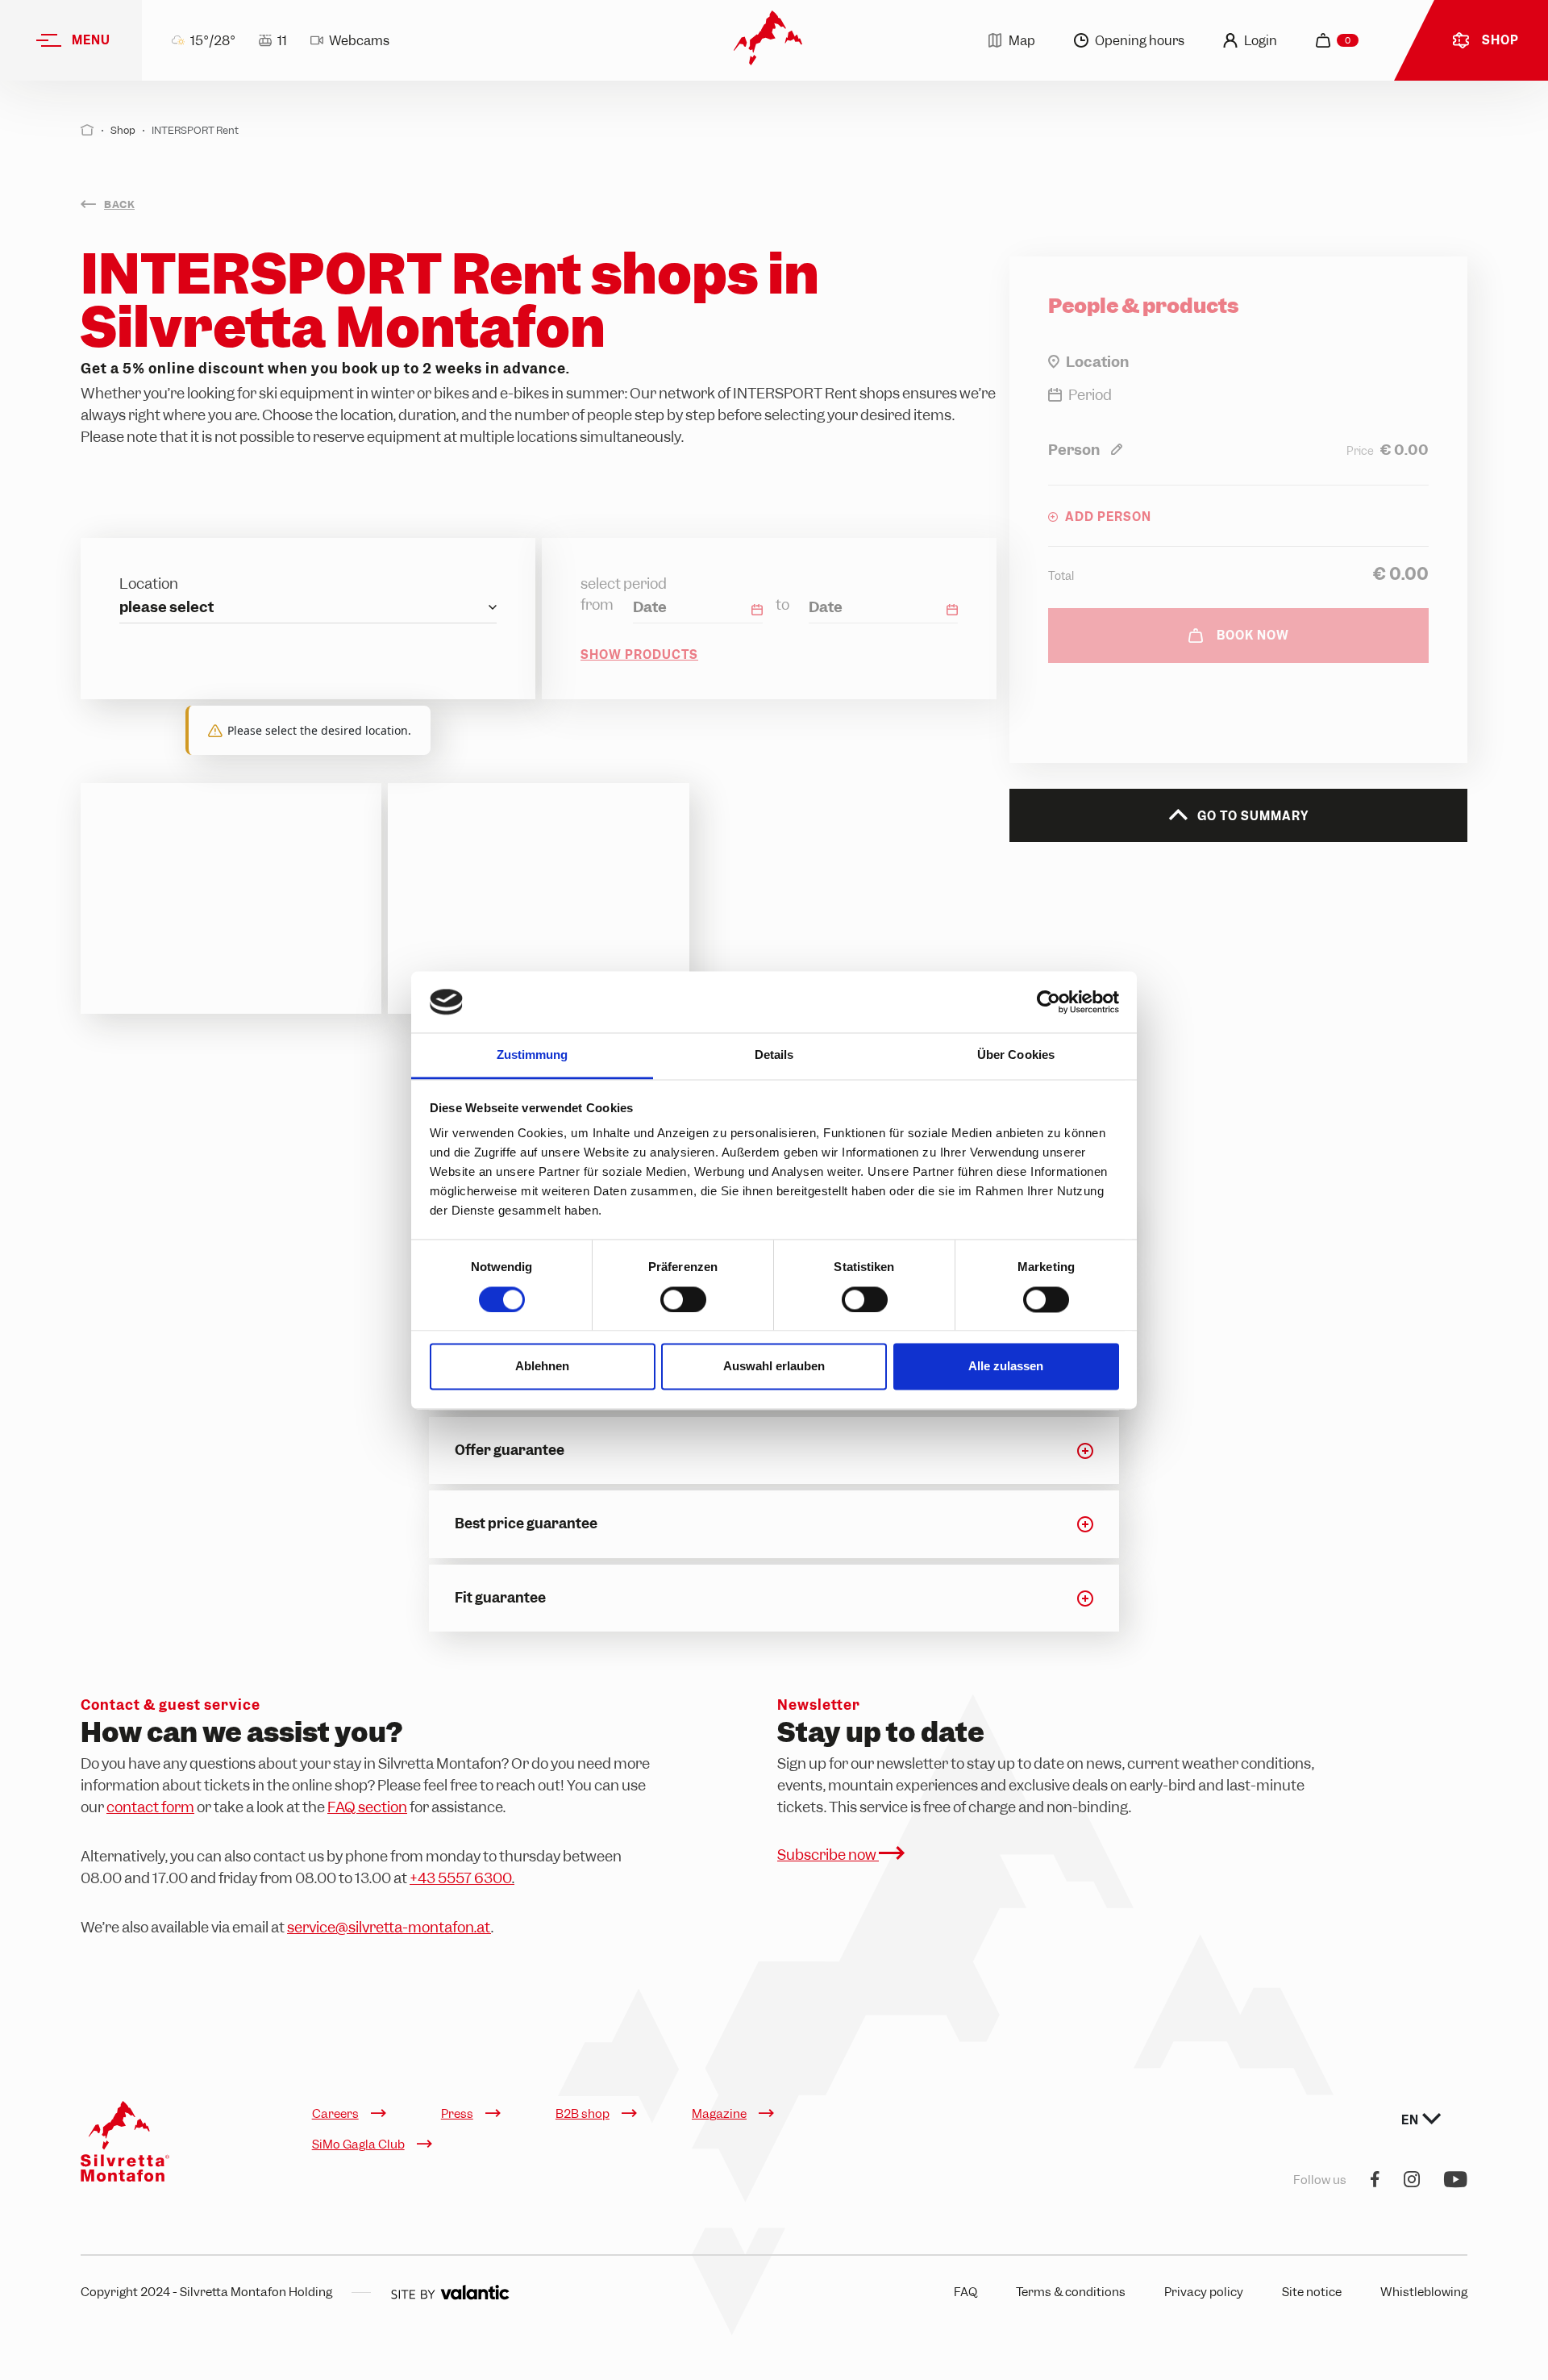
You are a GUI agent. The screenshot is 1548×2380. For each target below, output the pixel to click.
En (1412, 2120)
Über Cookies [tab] (1016, 1055)
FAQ (965, 2292)
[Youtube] (1456, 2180)
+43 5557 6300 (462, 1878)
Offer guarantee (510, 1450)
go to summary (1251, 816)
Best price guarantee (526, 1523)
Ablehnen (542, 1367)
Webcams (359, 41)
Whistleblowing (1424, 2292)
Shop (123, 130)
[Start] (87, 130)
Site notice (1312, 2292)
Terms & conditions (1071, 2292)
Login (1261, 41)
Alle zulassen (1006, 1367)
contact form (150, 1807)
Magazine (719, 2114)
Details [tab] (774, 1055)
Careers (335, 2114)
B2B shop (583, 2114)
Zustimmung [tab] (533, 1055)
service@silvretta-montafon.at (389, 1927)
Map (1022, 41)
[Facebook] (1375, 2180)
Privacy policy (1204, 2292)
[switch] (683, 1299)
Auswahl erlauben (774, 1367)
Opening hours (1140, 41)
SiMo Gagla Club (358, 2145)
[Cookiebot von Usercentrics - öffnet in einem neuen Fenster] (1049, 1002)
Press (457, 2114)
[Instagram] (1412, 2180)
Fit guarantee (500, 1598)
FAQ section (367, 1807)
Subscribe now (828, 1855)
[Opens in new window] (450, 2292)
